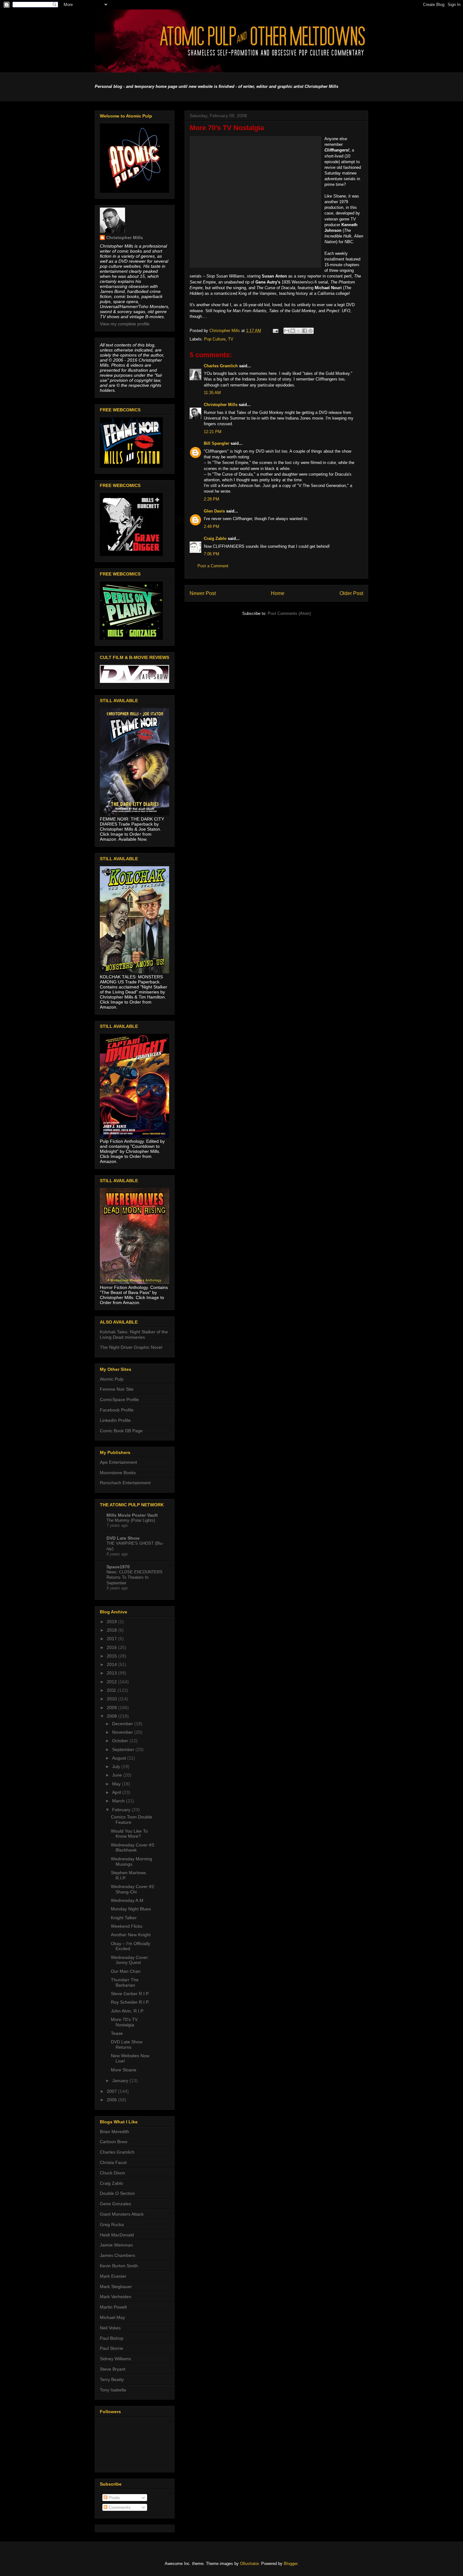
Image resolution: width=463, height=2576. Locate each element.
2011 (112, 1690)
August (120, 1758)
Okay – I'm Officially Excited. (131, 1946)
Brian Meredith (114, 2132)
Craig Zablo (215, 538)
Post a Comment (213, 566)
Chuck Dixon (112, 2173)
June (118, 1775)
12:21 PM (213, 432)
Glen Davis (214, 511)
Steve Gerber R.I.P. (130, 1994)
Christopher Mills (221, 405)
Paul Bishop (112, 2338)
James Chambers (117, 2255)
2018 (112, 1630)
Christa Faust (113, 2162)
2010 (112, 1699)
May (117, 1784)
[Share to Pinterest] (311, 331)
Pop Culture (215, 339)
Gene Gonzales (115, 2204)
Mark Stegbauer (116, 2287)
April (117, 1792)
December (123, 1724)
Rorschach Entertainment (125, 1483)
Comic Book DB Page (121, 1431)
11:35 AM (212, 393)
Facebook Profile (117, 1410)
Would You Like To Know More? (129, 1834)
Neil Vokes (110, 2328)
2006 (112, 2100)
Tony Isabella (113, 2390)
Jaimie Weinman (116, 2245)
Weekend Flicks (127, 1926)
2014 (112, 1664)
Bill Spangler (217, 443)
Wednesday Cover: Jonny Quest (130, 1960)
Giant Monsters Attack (122, 2214)
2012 (112, 1682)
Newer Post (203, 593)
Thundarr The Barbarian (125, 1982)
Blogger (291, 2564)
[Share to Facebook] (305, 331)
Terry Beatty (112, 2379)
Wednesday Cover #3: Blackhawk (133, 1848)
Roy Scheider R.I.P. (130, 2002)
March (119, 1801)
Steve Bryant (113, 2369)
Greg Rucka (112, 2224)
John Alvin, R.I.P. (127, 2011)
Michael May (112, 2317)
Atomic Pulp (112, 1379)
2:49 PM (211, 527)
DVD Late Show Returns (127, 2044)
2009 (112, 1708)
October (121, 1741)
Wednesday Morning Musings (131, 1861)
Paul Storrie (111, 2348)
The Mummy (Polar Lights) (131, 1520)
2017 (112, 1639)
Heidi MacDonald (117, 2235)
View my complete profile (125, 324)
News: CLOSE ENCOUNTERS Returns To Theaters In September (134, 1577)
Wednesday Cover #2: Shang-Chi (133, 1889)
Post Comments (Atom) (289, 613)
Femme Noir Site (117, 1389)
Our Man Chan (126, 1971)
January (121, 2081)
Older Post (351, 593)
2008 (112, 1716)
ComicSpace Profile (119, 1400)
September (124, 1749)
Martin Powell (113, 2307)
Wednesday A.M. (128, 1900)
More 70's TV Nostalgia (124, 2022)
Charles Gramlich (221, 366)
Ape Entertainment (118, 1462)
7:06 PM (211, 554)
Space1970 (118, 1567)
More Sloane (124, 2070)
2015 (112, 1656)
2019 (112, 1622)
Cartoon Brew (114, 2142)
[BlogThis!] (293, 331)
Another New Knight (131, 1935)
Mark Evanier (113, 2276)
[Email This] (287, 331)
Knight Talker (124, 1918)
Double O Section (117, 2193)
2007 (112, 2091)
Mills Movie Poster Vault (132, 1515)
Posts (114, 2498)
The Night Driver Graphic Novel (131, 1347)
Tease (117, 2033)
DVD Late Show (123, 1538)
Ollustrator (249, 2564)
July (117, 1766)
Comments (119, 2507)
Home (278, 593)
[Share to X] (299, 331)
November (123, 1732)
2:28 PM (211, 499)
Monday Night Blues (131, 1909)
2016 (112, 1647)
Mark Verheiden (116, 2297)
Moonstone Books (118, 1473)
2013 (112, 1673)
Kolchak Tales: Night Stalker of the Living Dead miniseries (134, 1334)
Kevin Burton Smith (119, 2266)
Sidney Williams (115, 2359)
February (122, 1810)
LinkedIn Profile (115, 1420)
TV (231, 339)
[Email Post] (275, 331)
